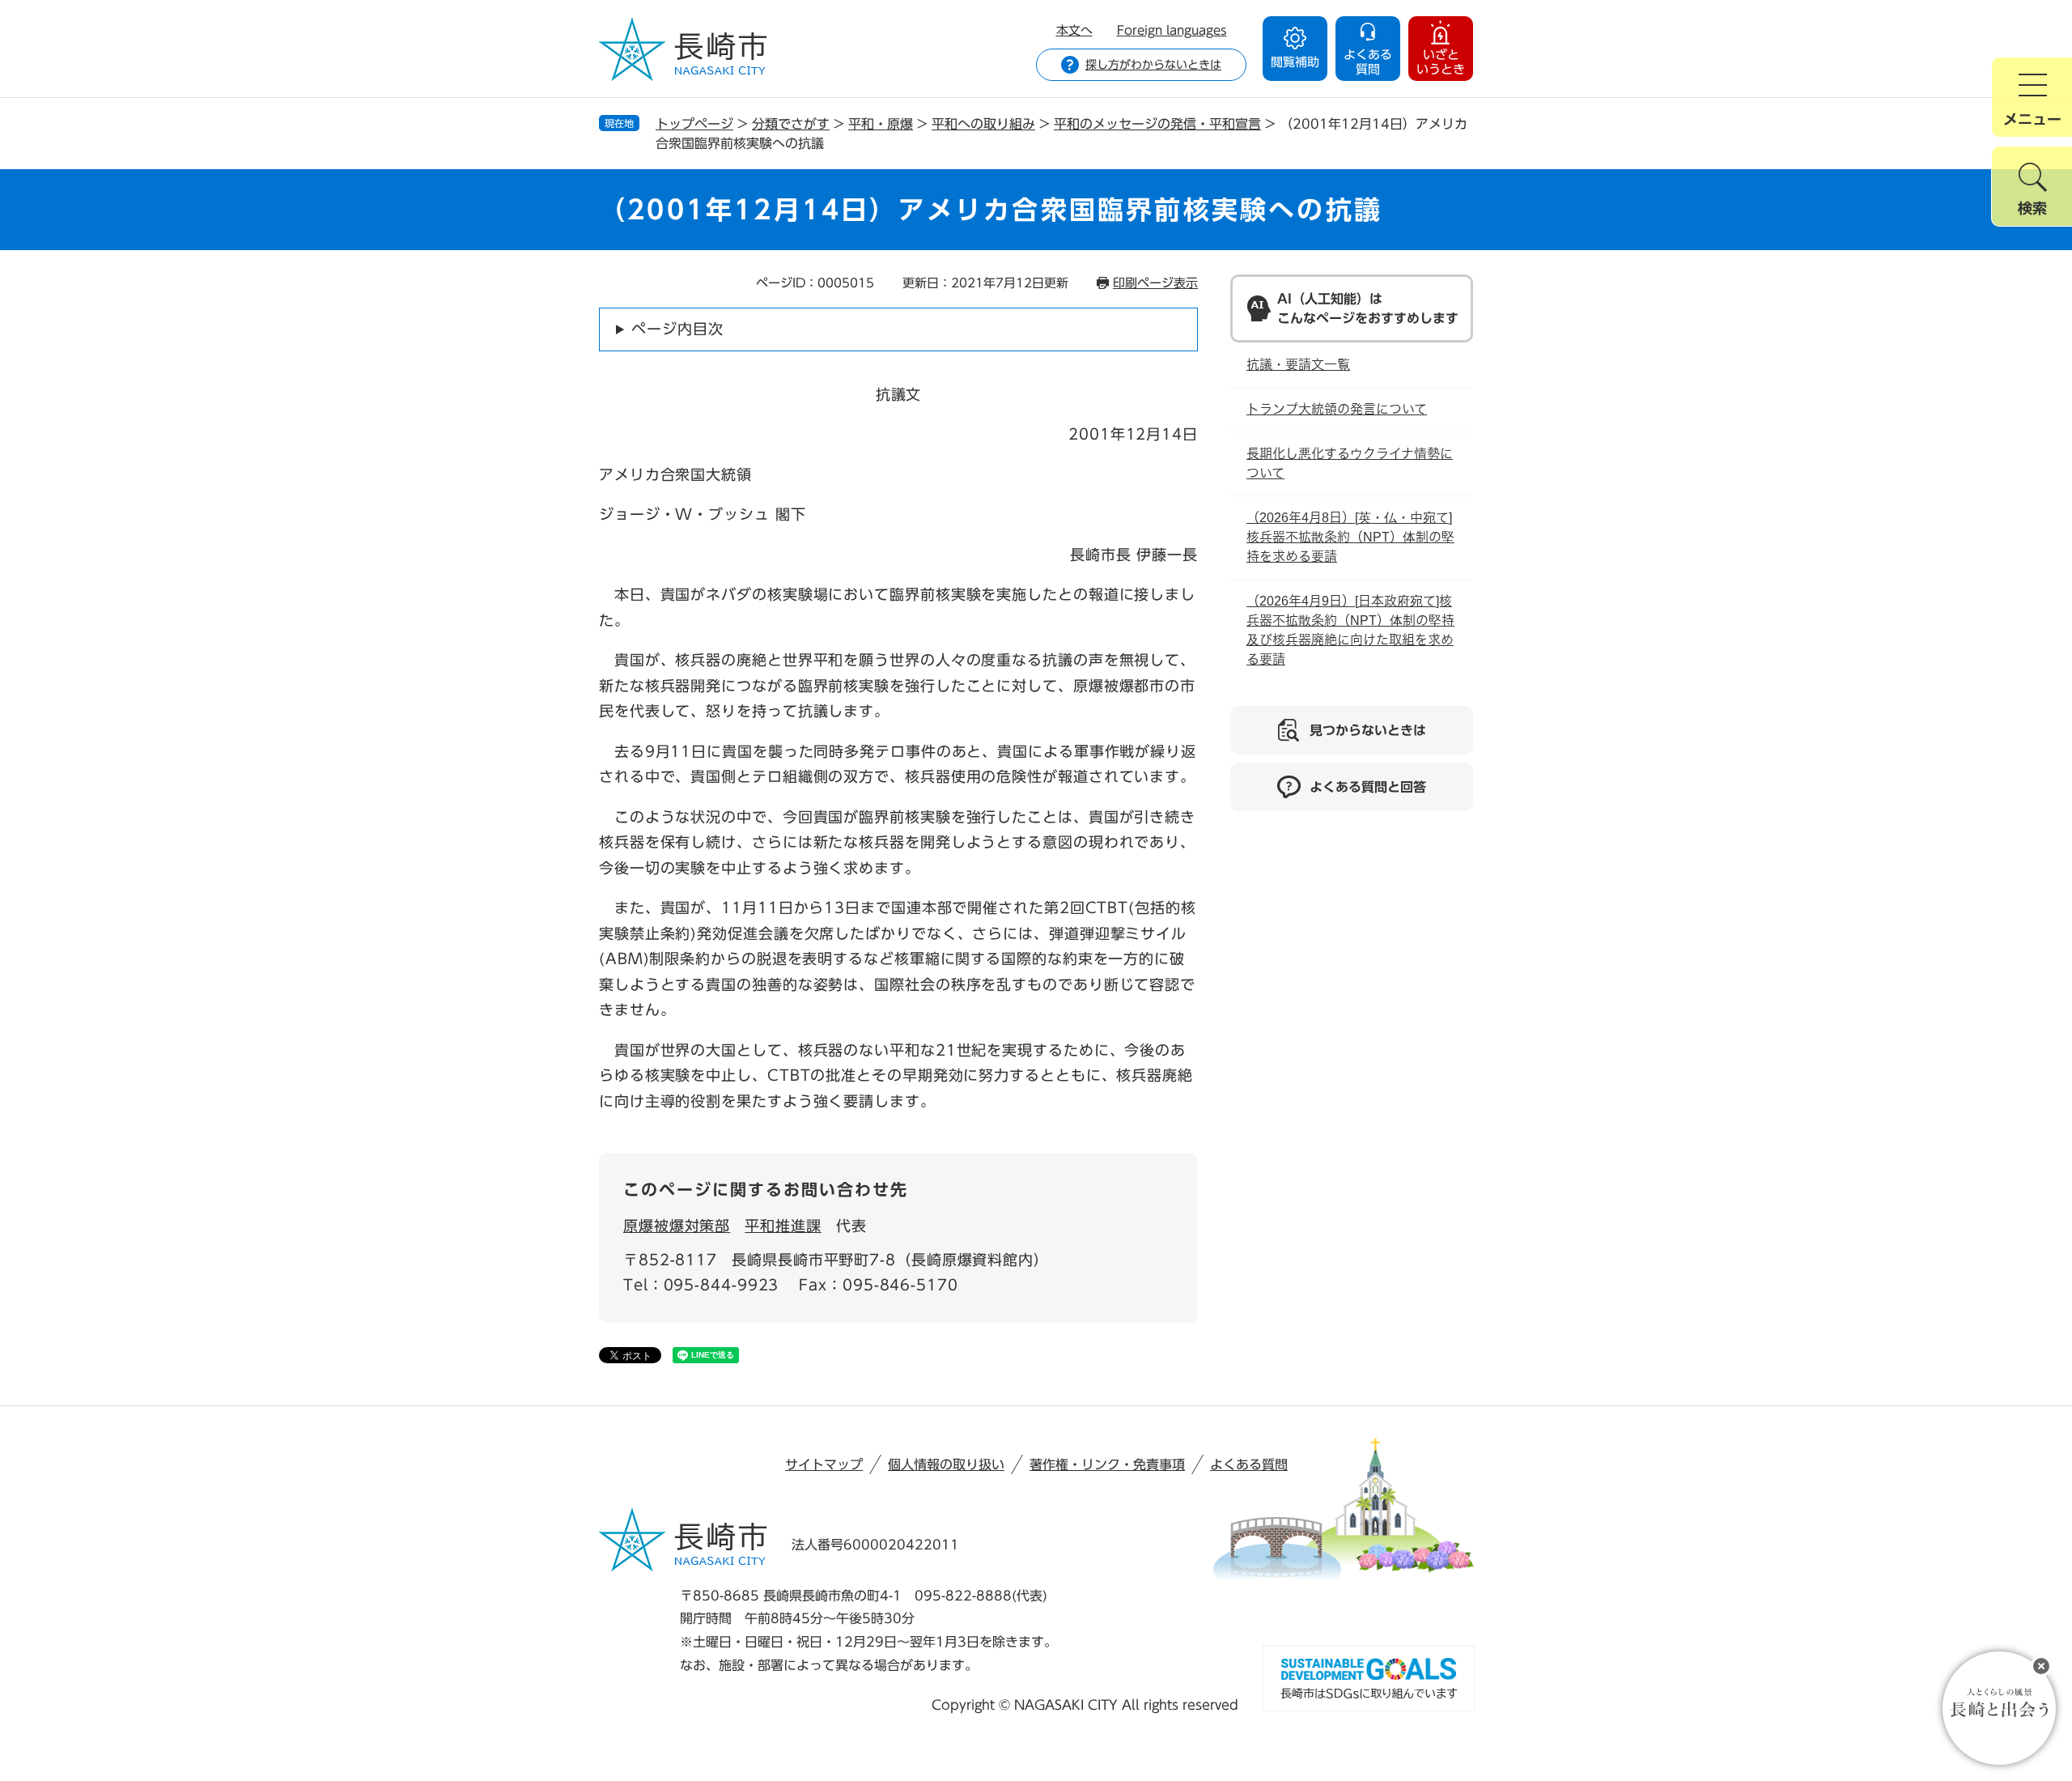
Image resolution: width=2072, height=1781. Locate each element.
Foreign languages (1172, 30)
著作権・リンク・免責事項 (1107, 1464)
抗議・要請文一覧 (1298, 365)
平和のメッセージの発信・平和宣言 (1157, 124)
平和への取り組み (983, 124)
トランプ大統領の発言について (1337, 409)
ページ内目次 (677, 329)
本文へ (1074, 30)
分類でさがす (791, 124)
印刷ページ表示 (1155, 283)
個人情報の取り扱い (946, 1464)
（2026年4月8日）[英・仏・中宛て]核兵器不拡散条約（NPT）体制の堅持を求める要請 (1350, 537)
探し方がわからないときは (1153, 65)
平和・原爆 (881, 124)
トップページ (694, 124)
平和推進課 (783, 1226)
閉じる (2041, 1666)
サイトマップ (824, 1464)
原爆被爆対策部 (677, 1226)
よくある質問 (1249, 1464)
